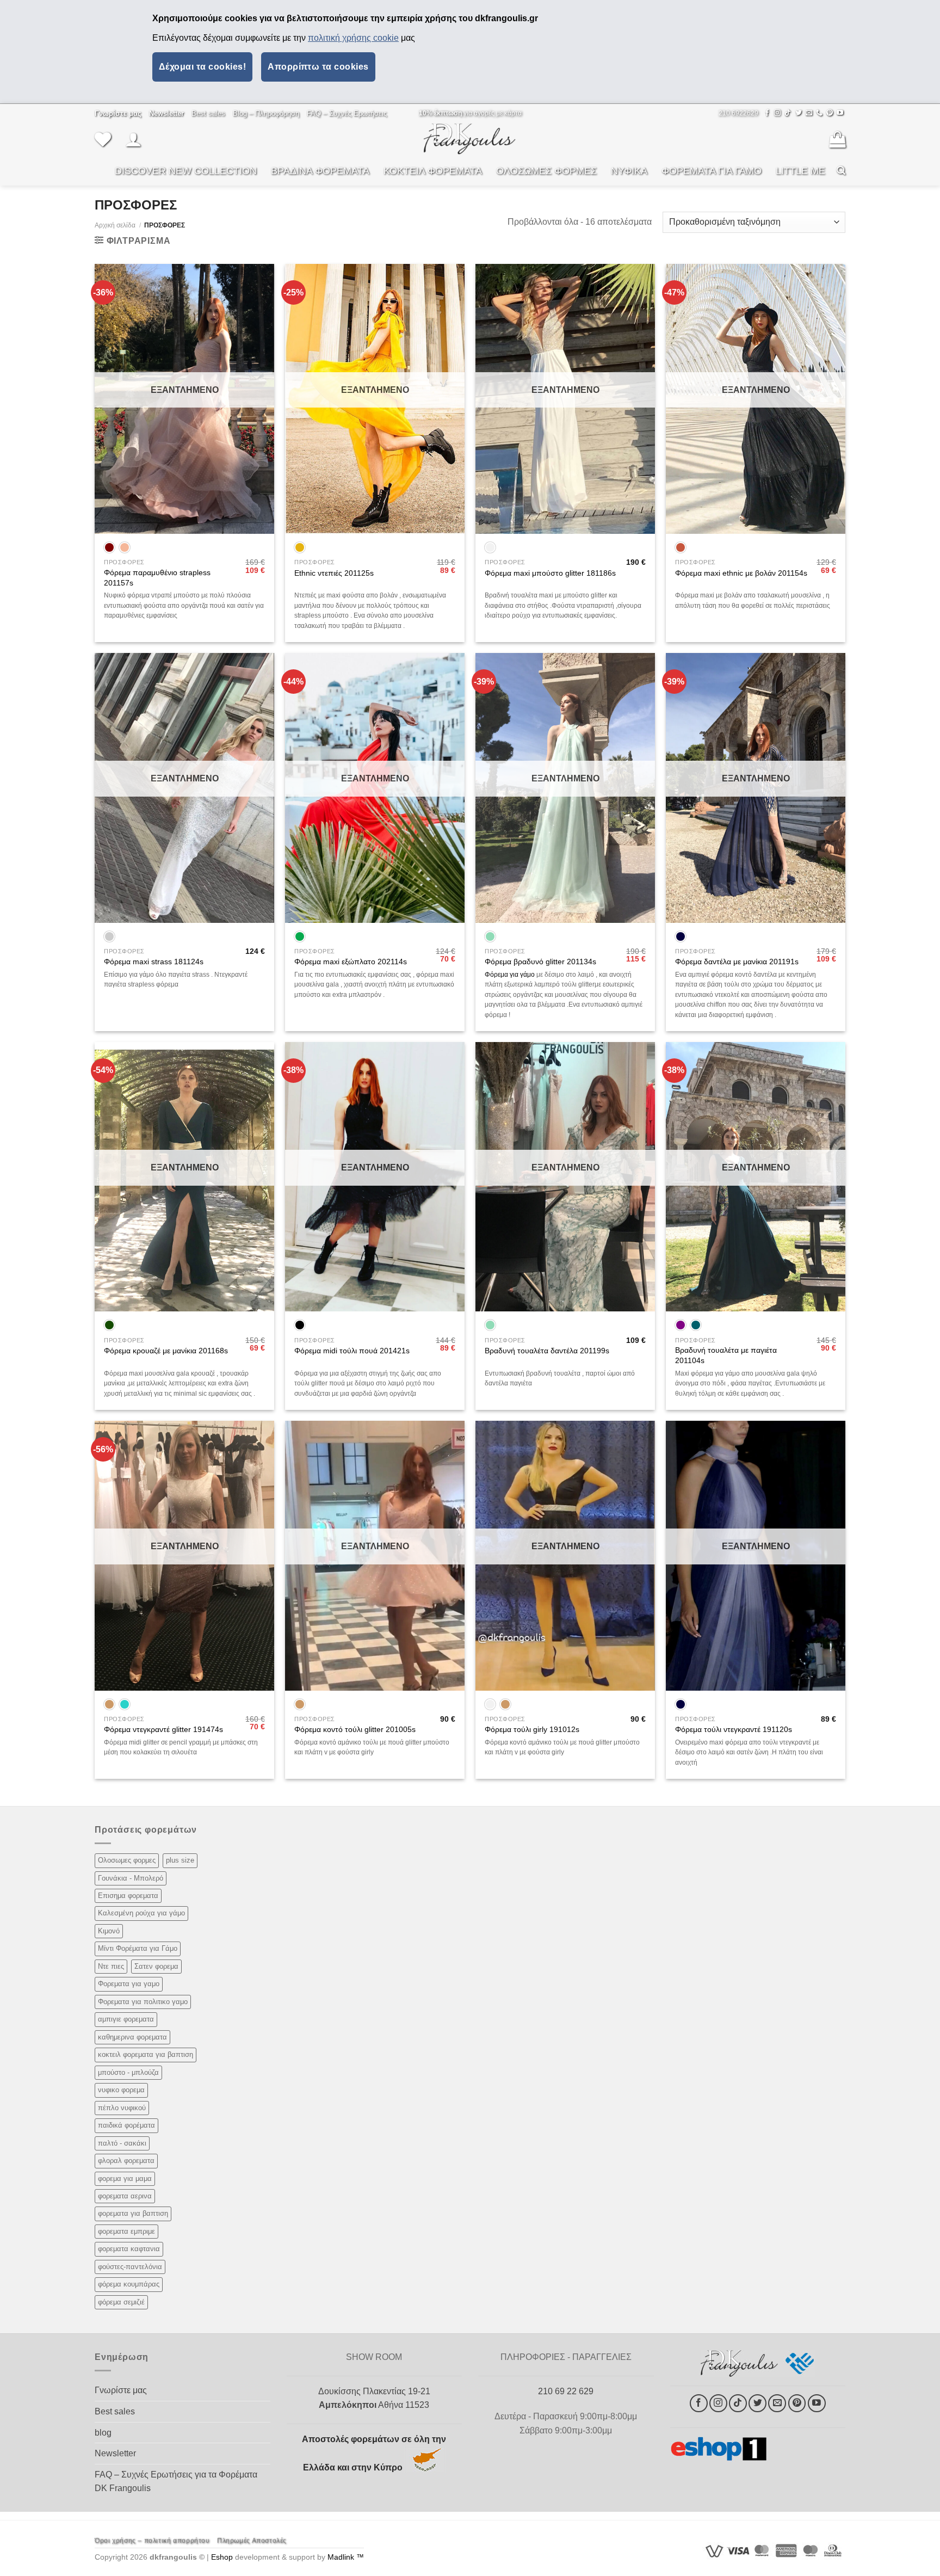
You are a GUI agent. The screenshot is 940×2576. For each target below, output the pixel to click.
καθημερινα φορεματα (132, 2037)
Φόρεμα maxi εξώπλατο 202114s (351, 962)
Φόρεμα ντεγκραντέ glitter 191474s (163, 1729)
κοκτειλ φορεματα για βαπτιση (146, 2054)
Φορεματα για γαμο (129, 1984)
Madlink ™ (346, 2557)
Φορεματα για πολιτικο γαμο (143, 2002)
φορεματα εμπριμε (126, 2231)
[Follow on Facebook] (767, 113)
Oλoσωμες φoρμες (127, 1860)
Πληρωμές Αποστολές (252, 2541)
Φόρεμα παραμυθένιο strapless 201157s (157, 578)
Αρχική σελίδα (115, 225)
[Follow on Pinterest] (830, 113)
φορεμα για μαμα (125, 2178)
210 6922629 (738, 113)
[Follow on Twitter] (799, 113)
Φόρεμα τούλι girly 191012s (532, 1729)
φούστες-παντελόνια (130, 2267)
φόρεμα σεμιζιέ (121, 2302)
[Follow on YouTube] (840, 113)
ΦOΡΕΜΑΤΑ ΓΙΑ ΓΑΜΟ (712, 171)
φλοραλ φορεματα (126, 2161)
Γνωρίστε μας (121, 2390)
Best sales (208, 113)
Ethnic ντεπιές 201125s (334, 573)
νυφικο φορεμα (121, 2090)
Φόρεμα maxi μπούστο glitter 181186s (550, 573)
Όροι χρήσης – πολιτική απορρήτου (152, 2541)
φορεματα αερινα (125, 2196)
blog (103, 2433)
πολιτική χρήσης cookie (353, 38)
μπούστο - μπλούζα (128, 2072)
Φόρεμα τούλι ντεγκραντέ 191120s (734, 1729)
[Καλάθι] (837, 139)
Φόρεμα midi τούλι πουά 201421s (352, 1351)
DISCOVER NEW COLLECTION (186, 171)
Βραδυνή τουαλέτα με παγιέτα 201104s (726, 1355)
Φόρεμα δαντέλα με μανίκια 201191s (737, 962)
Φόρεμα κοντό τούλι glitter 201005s (355, 1729)
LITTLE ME (800, 171)
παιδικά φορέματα (126, 2125)
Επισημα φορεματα (128, 1896)
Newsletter (115, 2453)
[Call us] (819, 113)
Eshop (222, 2557)
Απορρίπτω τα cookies (318, 67)
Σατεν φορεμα (156, 1966)
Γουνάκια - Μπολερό (131, 1878)
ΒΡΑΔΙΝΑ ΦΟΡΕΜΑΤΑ (320, 171)
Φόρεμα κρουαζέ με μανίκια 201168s (166, 1351)
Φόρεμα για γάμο (510, 975)
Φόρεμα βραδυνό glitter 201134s (540, 962)
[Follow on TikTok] (788, 113)
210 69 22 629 (566, 2391)
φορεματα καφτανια (129, 2249)
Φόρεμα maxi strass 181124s (154, 962)
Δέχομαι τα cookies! (202, 67)
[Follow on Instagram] (777, 113)
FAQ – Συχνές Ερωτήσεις (347, 113)
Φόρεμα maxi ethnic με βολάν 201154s (741, 573)
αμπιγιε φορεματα (126, 2019)
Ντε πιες (111, 1966)
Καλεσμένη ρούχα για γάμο (141, 1913)
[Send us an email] (809, 113)
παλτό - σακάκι (122, 2143)
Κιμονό (109, 1931)
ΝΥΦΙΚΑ (629, 171)
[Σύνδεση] (133, 139)
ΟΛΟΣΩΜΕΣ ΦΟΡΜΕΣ (546, 171)
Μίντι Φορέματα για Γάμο (138, 1948)
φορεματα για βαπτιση (133, 2213)
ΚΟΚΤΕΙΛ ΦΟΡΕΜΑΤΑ (433, 171)
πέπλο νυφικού (122, 2108)
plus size (180, 1860)
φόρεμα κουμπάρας (129, 2284)
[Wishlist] (103, 139)
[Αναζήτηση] (841, 171)
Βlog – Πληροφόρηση (266, 113)
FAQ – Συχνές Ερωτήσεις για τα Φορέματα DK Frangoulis (176, 2482)
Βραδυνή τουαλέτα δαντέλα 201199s (547, 1351)
